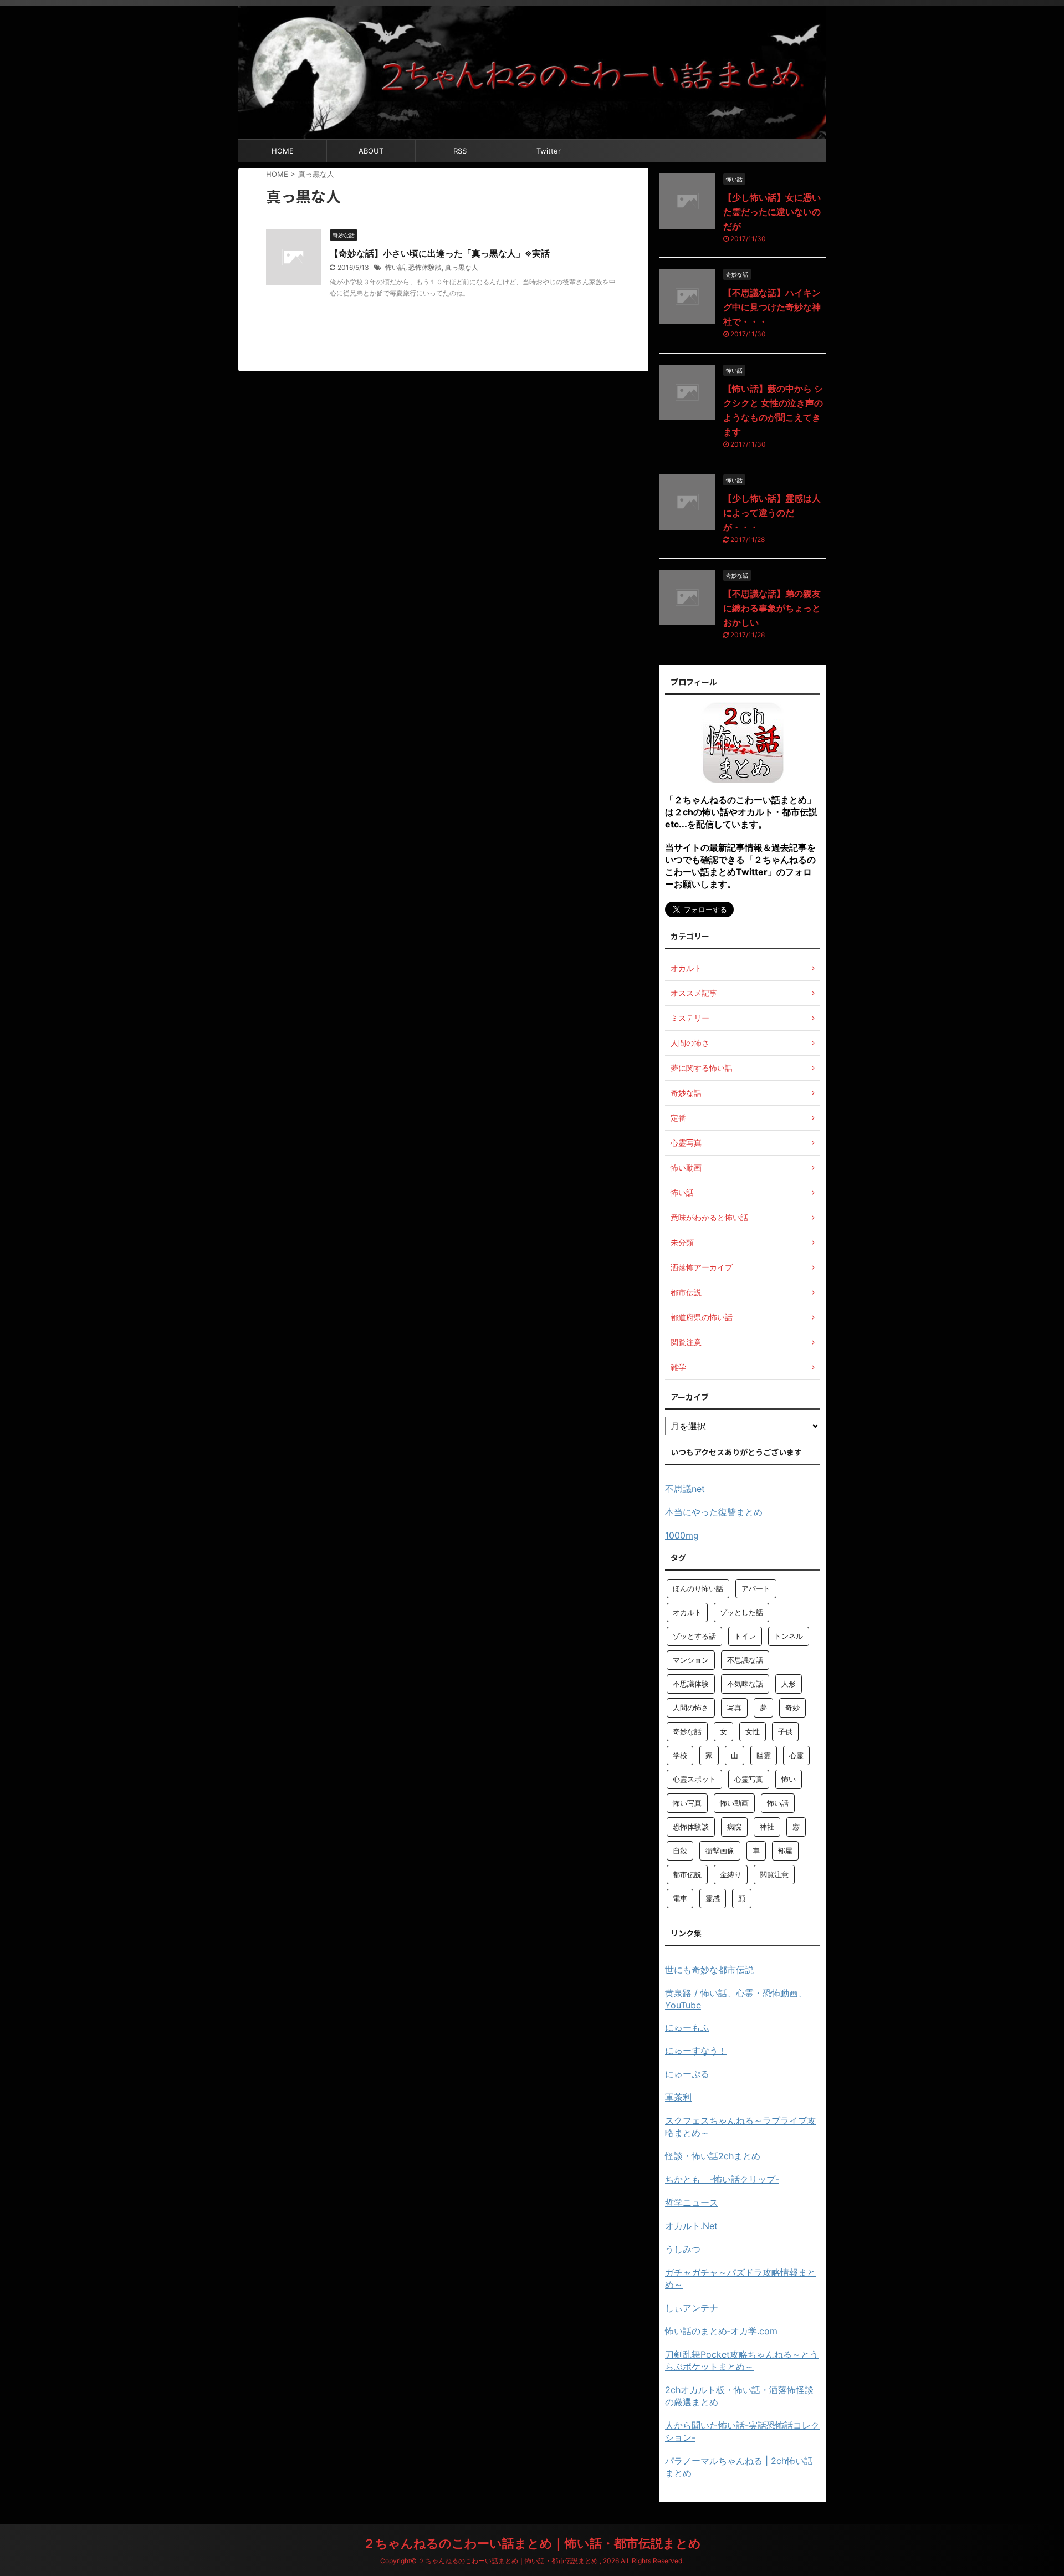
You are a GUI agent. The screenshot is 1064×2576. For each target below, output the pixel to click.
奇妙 (792, 1708)
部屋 (785, 1851)
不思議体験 (691, 1684)
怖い (789, 1779)
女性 (753, 1731)
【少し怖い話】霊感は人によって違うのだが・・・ (772, 513)
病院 (734, 1827)
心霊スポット (694, 1779)
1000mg (682, 1535)
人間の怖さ (691, 1708)
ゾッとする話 (694, 1636)
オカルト (687, 1612)
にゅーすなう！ (696, 2051)
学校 (680, 1755)
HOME (283, 151)
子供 (785, 1731)
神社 (767, 1827)
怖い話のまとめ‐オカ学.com (721, 2331)
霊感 (713, 1898)
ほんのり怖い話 (698, 1588)
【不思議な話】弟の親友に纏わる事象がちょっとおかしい (772, 608)
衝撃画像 (720, 1851)
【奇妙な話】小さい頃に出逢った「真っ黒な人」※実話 (440, 253)
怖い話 (395, 267)
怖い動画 (734, 1803)
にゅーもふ (687, 2027)
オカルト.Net (691, 2226)
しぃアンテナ (692, 2308)
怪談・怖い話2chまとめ (713, 2156)
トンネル (789, 1636)
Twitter (549, 151)
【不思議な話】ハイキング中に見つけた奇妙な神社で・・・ (772, 307)
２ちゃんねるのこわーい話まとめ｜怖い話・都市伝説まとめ (532, 2543)
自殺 (680, 1851)
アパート (756, 1588)
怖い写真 (687, 1803)
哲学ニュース (692, 2202)
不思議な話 (745, 1660)
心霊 (796, 1755)
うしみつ (683, 2249)
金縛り (731, 1874)
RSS (460, 151)
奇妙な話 (687, 1731)
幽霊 (764, 1755)
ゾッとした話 (741, 1612)
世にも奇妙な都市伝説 (709, 1970)
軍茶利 (678, 2097)
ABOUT (371, 151)
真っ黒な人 (462, 267)
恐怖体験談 (425, 267)
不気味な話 (745, 1684)
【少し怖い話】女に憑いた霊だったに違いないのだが (772, 212)
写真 (734, 1708)
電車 (680, 1898)
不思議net (685, 1489)
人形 (789, 1684)
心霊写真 (749, 1779)
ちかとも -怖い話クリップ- (722, 2179)
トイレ (745, 1636)
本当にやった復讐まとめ (714, 1512)
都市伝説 (687, 1874)
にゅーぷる (687, 2074)
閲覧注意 (774, 1874)
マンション (691, 1660)
